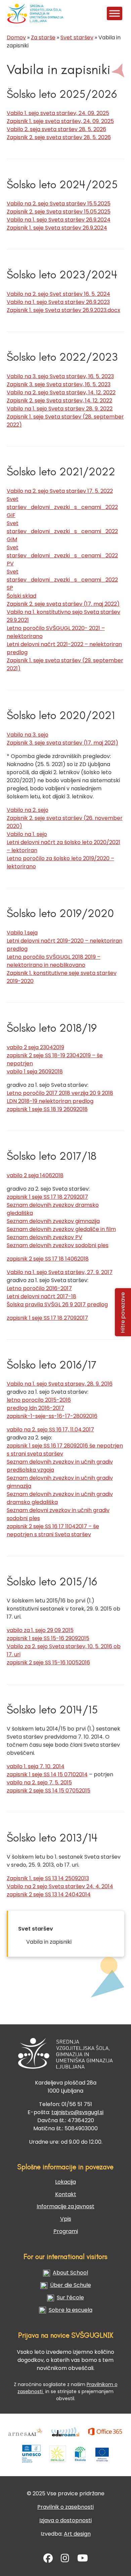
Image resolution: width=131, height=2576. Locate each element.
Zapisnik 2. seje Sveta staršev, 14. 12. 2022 (59, 401)
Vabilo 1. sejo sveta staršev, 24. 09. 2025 (58, 113)
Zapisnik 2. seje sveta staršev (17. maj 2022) (63, 604)
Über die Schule (71, 2285)
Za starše (43, 37)
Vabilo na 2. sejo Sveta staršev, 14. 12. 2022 (61, 392)
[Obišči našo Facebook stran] (48, 2560)
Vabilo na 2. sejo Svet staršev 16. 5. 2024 (58, 294)
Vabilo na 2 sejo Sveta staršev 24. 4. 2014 (60, 1886)
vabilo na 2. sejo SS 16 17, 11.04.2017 (50, 1430)
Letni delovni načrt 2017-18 (41, 1296)
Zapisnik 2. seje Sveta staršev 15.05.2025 (59, 212)
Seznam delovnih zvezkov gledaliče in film (61, 1229)
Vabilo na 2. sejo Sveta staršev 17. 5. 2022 (60, 491)
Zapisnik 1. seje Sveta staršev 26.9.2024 (57, 228)
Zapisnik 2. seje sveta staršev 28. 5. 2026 (59, 137)
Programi (66, 2231)
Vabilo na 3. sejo (28, 735)
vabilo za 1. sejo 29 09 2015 (40, 1630)
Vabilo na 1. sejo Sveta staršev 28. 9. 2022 (60, 409)
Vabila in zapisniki (49, 1942)
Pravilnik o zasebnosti (65, 2507)
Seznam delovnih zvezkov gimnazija (53, 1221)
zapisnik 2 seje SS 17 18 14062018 (48, 1259)
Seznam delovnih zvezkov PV (45, 1237)
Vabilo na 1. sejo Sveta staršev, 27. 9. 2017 (60, 1272)
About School (70, 2273)
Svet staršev (77, 37)
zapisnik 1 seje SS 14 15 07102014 (47, 1774)
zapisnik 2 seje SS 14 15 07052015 (49, 1791)
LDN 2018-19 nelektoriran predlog (50, 1101)
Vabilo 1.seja (22, 933)
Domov (16, 37)
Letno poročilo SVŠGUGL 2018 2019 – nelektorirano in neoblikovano (54, 961)
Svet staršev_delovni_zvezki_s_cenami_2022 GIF (62, 507)
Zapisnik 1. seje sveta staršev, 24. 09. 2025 (60, 121)
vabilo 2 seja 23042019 (35, 1047)
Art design (77, 2534)
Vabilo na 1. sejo (27, 834)
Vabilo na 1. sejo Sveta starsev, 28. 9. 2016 (60, 1384)
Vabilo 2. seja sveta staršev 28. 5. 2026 (56, 129)
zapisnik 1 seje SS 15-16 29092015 (48, 1638)
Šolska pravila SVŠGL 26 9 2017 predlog (57, 1304)
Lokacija (65, 2182)
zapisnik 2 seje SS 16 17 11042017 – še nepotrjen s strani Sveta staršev (53, 1530)
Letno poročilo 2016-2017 (39, 1288)
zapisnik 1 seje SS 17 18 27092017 (47, 1197)
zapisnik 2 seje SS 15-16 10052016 (48, 1662)
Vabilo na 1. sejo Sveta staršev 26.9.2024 (59, 220)
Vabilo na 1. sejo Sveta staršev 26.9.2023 (58, 302)
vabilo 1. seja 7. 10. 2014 (36, 1766)
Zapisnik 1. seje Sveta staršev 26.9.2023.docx (63, 310)
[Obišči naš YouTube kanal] (83, 2560)
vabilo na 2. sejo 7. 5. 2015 (39, 1782)
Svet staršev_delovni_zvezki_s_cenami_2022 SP (62, 580)
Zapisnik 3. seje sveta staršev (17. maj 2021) (62, 743)
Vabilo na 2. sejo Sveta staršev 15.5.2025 (59, 204)
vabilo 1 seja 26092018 (35, 1072)
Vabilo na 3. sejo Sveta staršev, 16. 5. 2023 (60, 376)
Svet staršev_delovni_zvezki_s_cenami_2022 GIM (62, 531)
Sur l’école (70, 2297)
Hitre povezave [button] (123, 1312)
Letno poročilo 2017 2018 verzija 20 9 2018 (60, 1093)
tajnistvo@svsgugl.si (77, 2112)
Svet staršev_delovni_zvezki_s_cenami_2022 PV (62, 556)
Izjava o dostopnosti (65, 2520)
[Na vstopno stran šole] (15, 13)
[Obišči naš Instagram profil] (65, 2560)
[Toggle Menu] (115, 13)
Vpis (66, 2219)
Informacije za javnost (65, 2206)
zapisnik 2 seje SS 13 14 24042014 (49, 1894)
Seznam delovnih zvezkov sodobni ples (58, 1245)
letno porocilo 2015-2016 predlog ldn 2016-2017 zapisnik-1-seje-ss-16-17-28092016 (52, 1408)
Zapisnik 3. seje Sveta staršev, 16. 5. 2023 (59, 384)
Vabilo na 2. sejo (28, 810)
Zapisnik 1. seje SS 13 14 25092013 (48, 1878)
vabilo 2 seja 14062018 (35, 1175)
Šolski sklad (21, 596)
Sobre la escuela (71, 2310)
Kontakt (66, 2194)
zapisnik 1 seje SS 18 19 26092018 (47, 1109)
